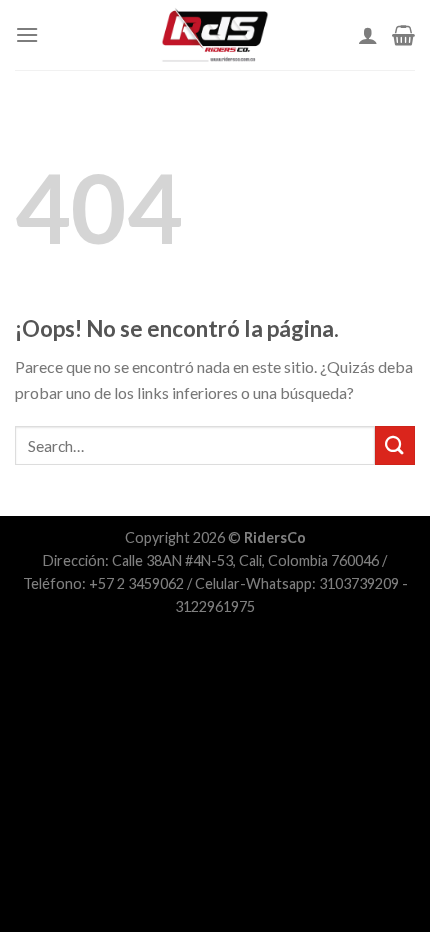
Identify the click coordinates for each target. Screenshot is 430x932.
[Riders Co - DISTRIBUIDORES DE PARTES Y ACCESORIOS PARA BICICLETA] (215, 35)
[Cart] (403, 35)
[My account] (368, 35)
